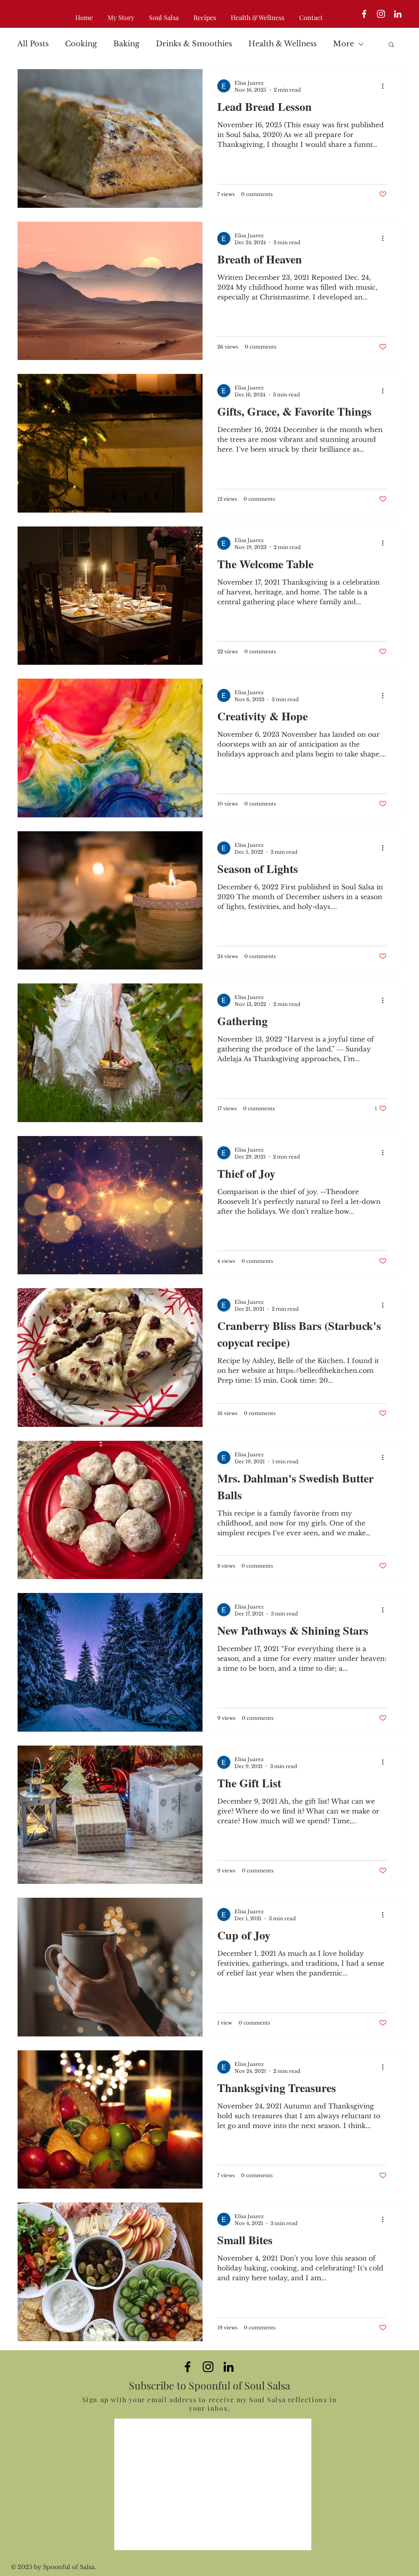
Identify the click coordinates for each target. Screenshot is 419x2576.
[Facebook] (364, 14)
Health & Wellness (283, 44)
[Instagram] (381, 14)
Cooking (81, 44)
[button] (391, 45)
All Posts (33, 44)
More (344, 44)
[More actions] (385, 86)
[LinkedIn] (398, 14)
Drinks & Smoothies (194, 44)
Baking (126, 44)
